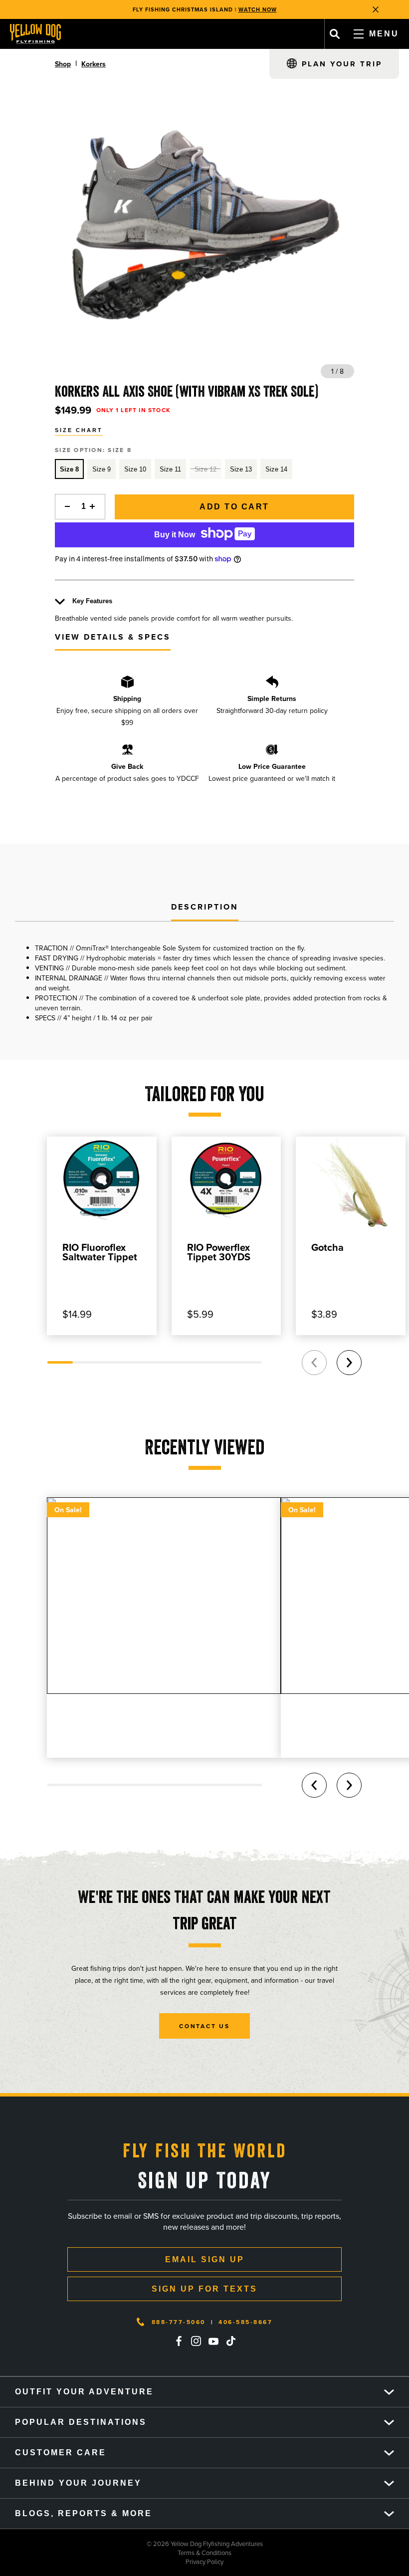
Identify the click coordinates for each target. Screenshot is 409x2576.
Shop (63, 64)
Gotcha (327, 1247)
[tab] (205, 908)
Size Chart (79, 430)
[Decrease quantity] (65, 507)
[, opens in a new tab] (179, 2341)
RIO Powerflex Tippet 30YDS (219, 1252)
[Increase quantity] (95, 507)
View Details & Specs (113, 637)
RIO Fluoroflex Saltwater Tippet (100, 1252)
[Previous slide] (314, 1363)
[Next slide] (349, 1363)
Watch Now (258, 9)
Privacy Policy (112, 2562)
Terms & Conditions (116, 2553)
